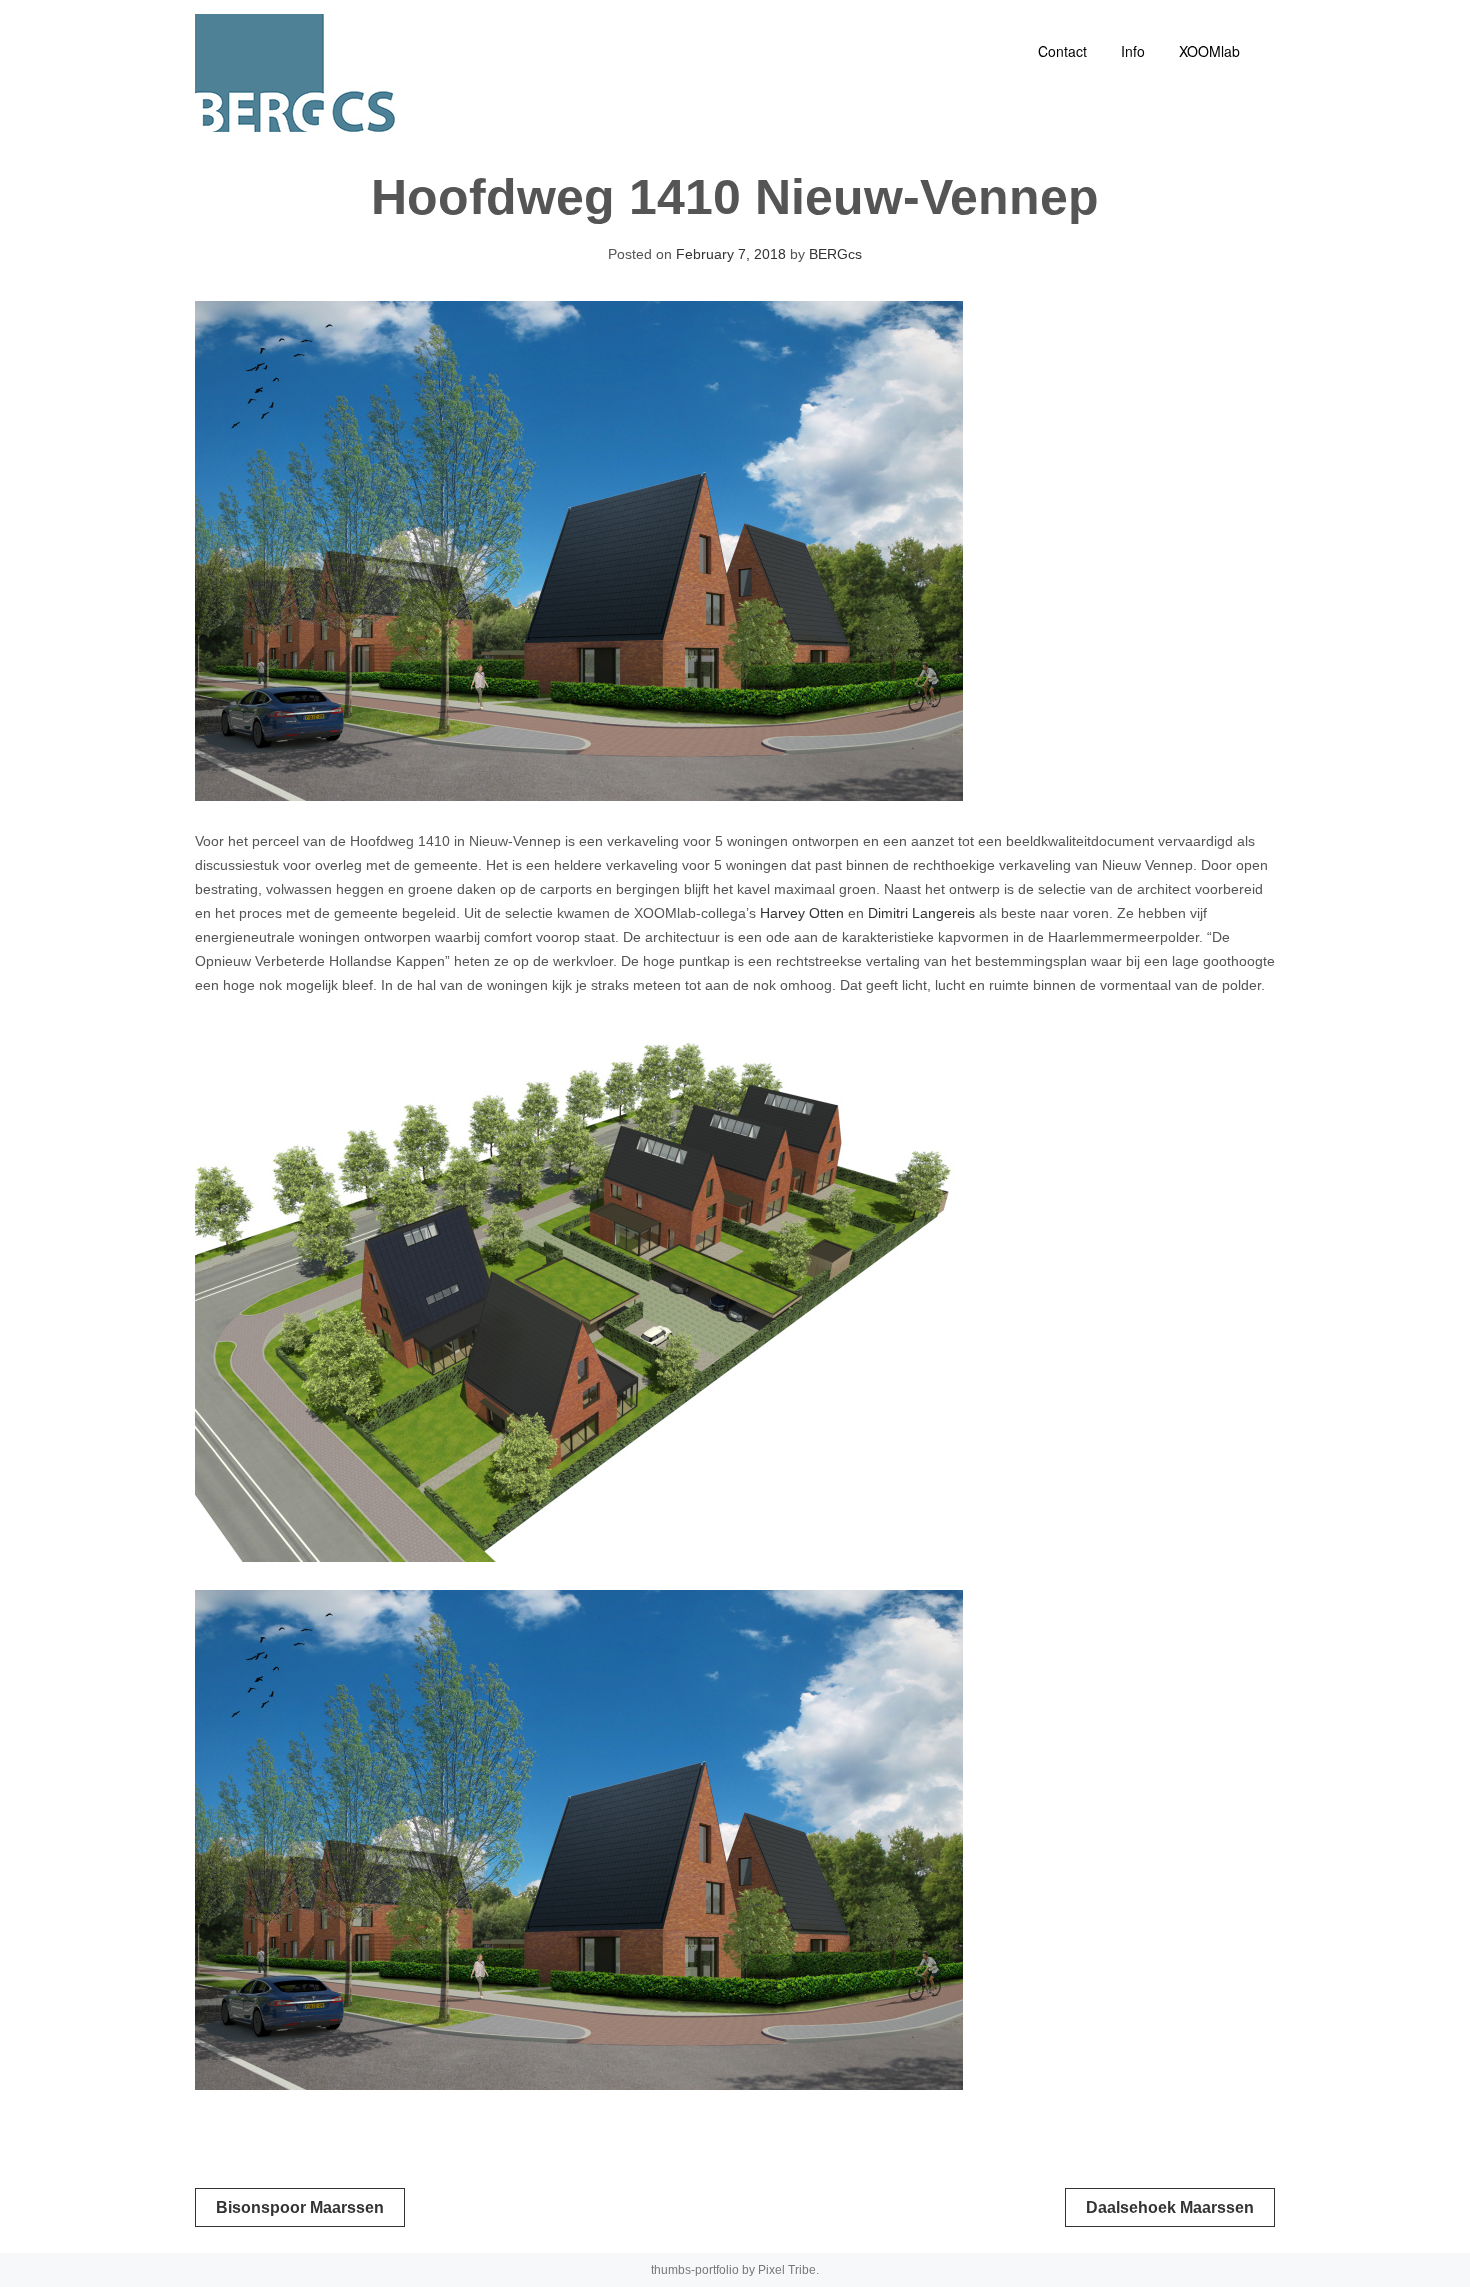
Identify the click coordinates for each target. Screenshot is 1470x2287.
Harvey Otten (802, 913)
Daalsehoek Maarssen (1170, 2207)
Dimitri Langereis (921, 913)
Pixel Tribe (787, 2270)
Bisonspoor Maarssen (300, 2207)
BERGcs (835, 254)
